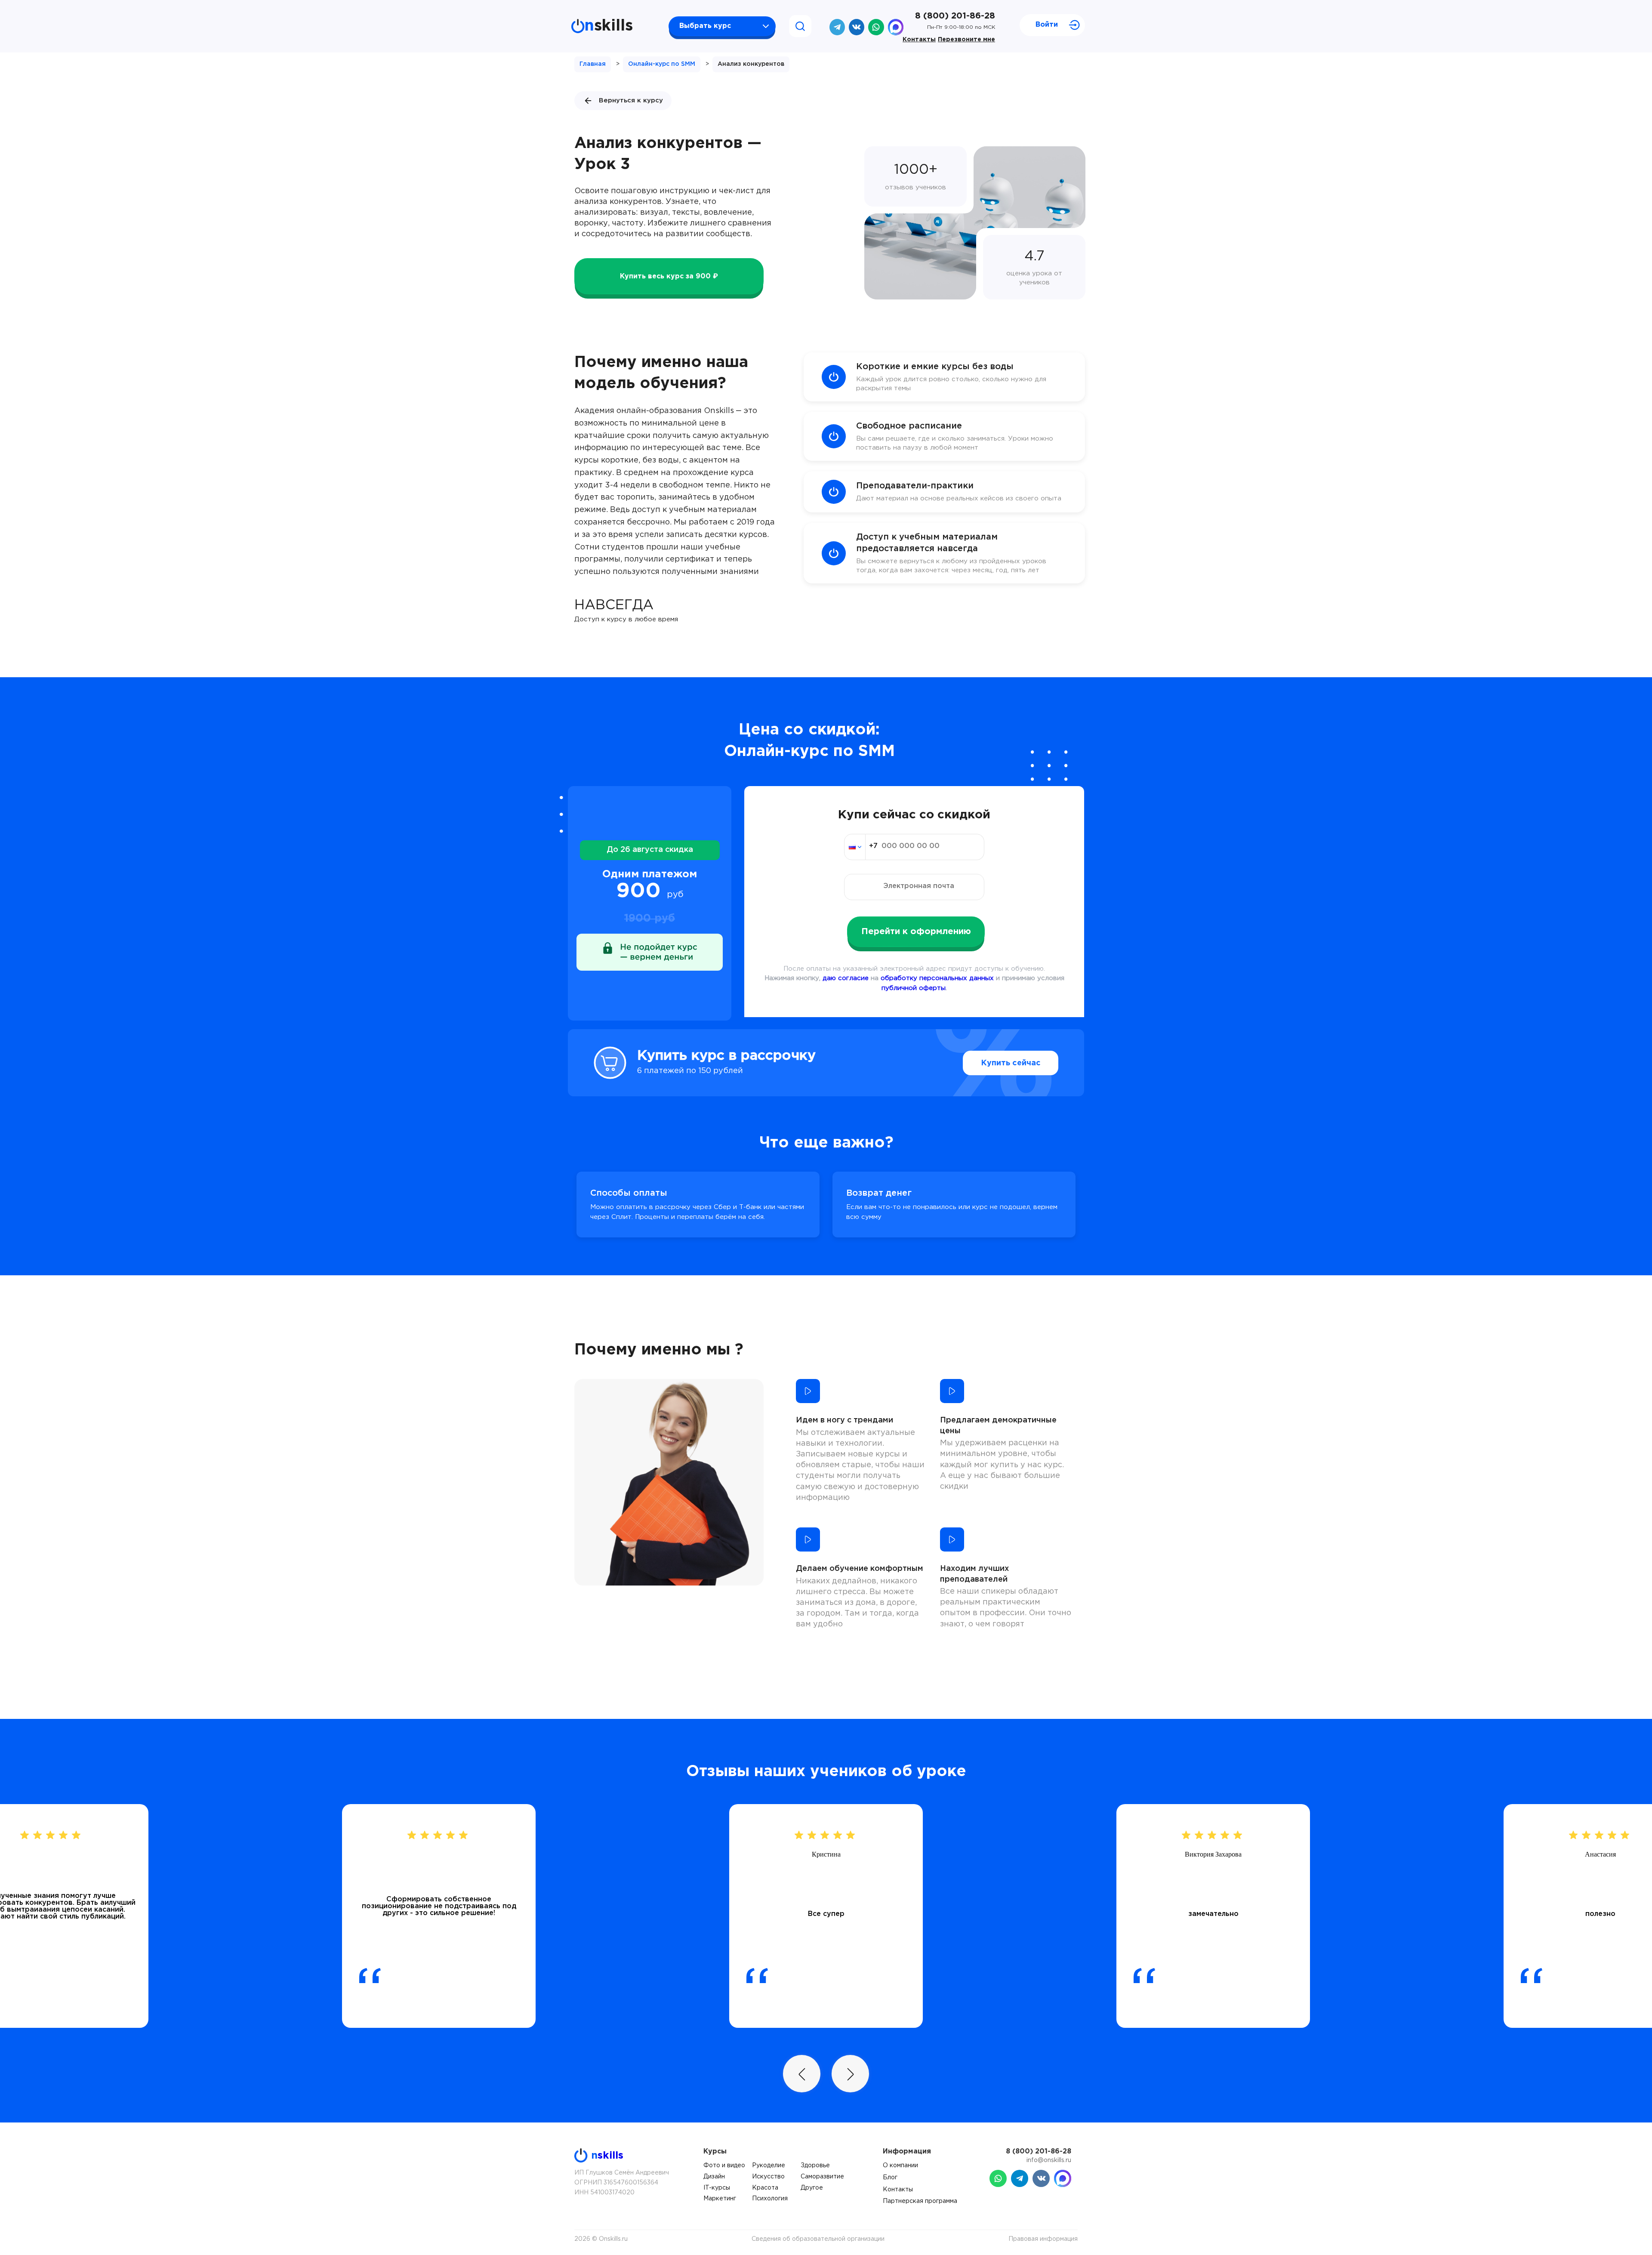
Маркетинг (720, 2199)
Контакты (919, 40)
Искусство (768, 2177)
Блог (890, 2178)
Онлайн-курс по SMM (662, 64)
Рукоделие (769, 2166)
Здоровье (815, 2166)
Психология (770, 2199)
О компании (900, 2166)
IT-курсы (717, 2188)
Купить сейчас (1011, 1063)
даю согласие (846, 978)
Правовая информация (1043, 2239)
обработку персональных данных (937, 978)
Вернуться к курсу (631, 100)
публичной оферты (914, 988)
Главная (593, 64)
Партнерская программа (920, 2201)
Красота (765, 2188)
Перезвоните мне (966, 40)
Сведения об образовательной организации (818, 2239)
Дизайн (714, 2177)
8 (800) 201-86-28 (955, 16)
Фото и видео (724, 2166)
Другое (812, 2188)
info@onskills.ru (1049, 2160)
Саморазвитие (822, 2177)
